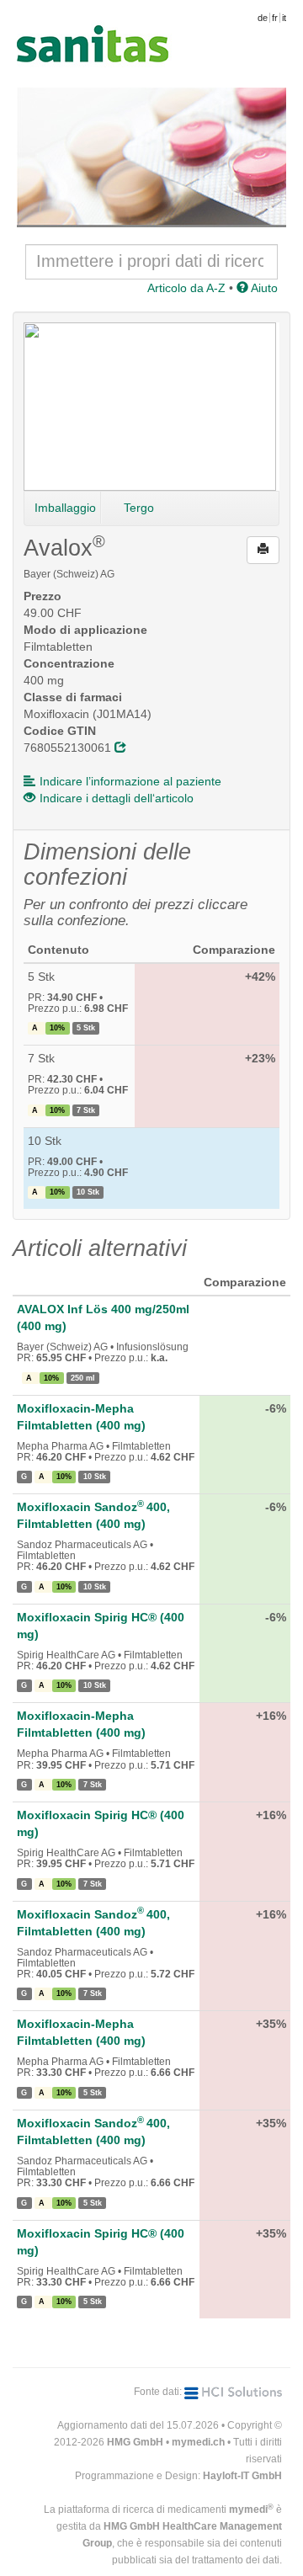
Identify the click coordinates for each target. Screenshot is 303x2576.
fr (275, 18)
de (263, 18)
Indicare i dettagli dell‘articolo (117, 798)
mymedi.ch (198, 2442)
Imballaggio (65, 508)
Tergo (139, 508)
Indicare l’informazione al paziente (130, 781)
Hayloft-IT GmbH (242, 2476)
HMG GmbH (135, 2442)
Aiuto (263, 288)
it (284, 18)
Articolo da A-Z (186, 288)
